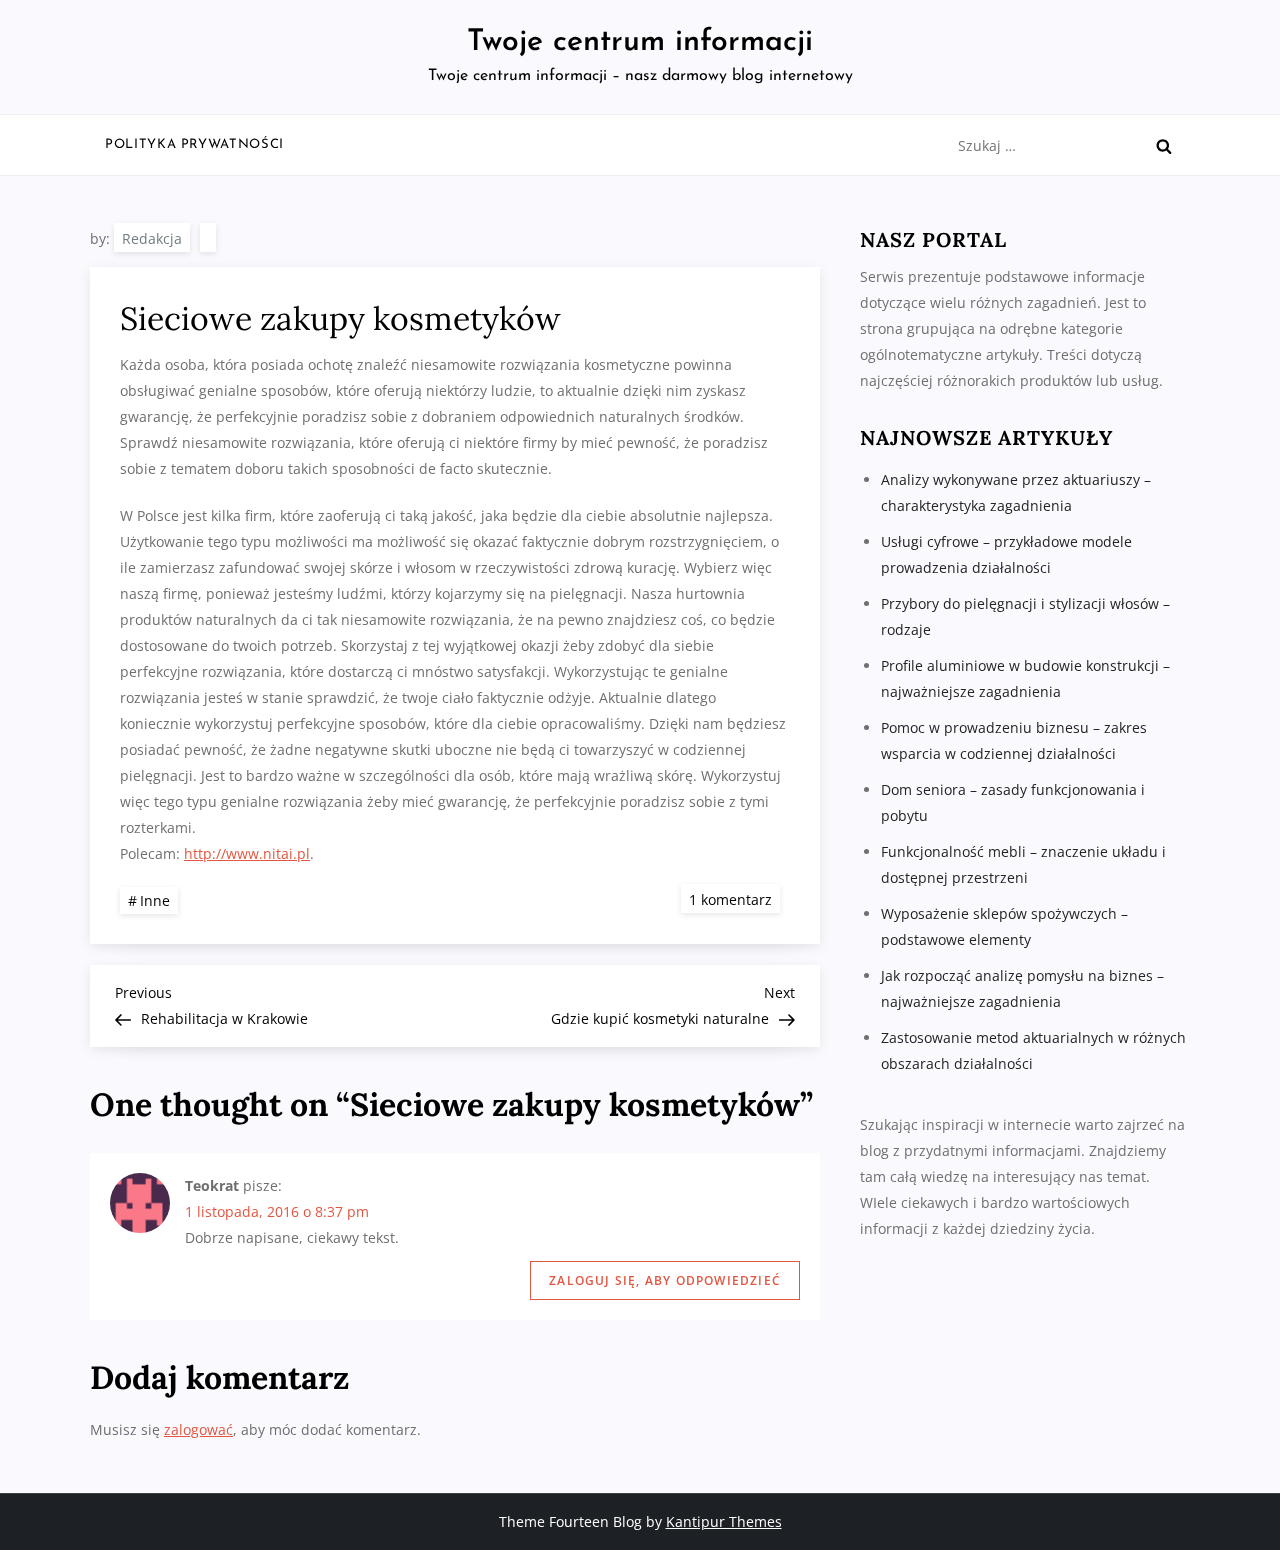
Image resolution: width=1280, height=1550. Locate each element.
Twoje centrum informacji (640, 42)
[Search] (1164, 146)
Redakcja (152, 238)
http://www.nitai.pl (247, 853)
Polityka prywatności (194, 144)
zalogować (198, 1429)
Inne (155, 900)
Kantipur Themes (724, 1521)
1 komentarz (734, 898)
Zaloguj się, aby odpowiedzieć (665, 1280)
